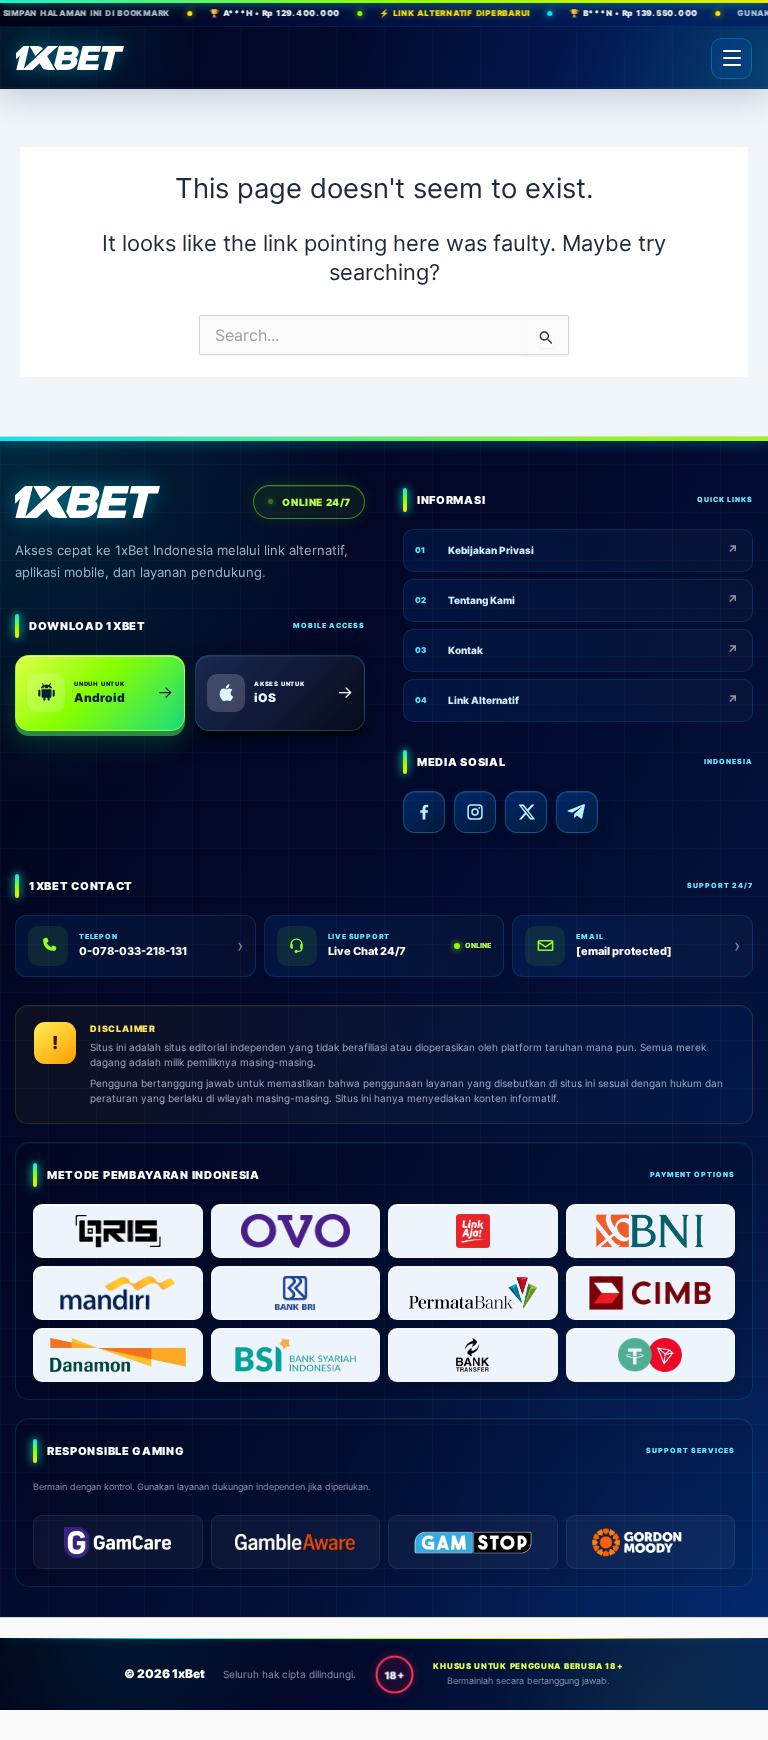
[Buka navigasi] (731, 58)
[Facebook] (424, 812)
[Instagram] (475, 812)
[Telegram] (577, 812)
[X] (526, 812)
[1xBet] (70, 58)
